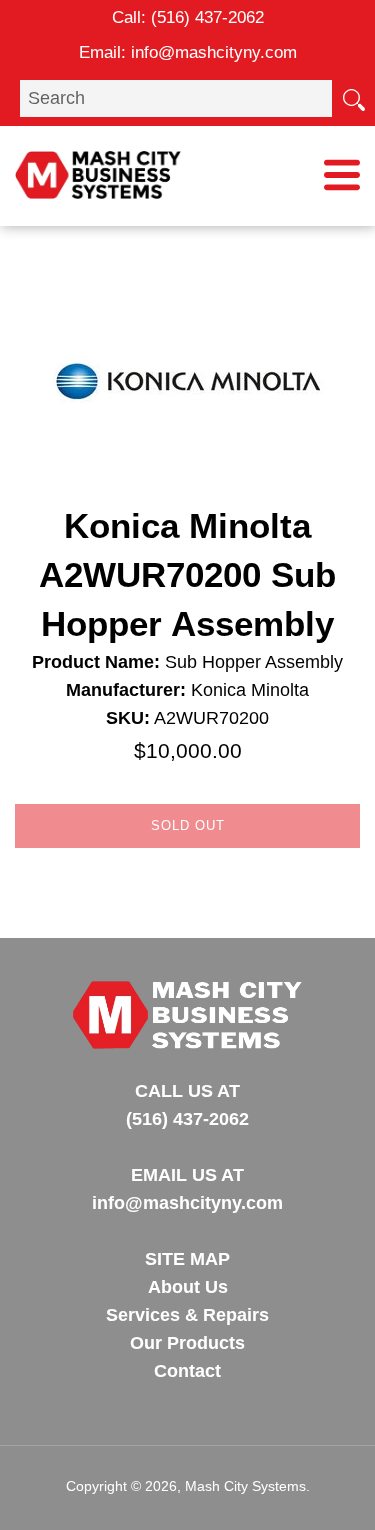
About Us (188, 1287)
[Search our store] (353, 98)
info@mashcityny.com (214, 52)
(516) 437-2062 (207, 17)
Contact (187, 1371)
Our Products (187, 1343)
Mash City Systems (245, 1486)
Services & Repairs (187, 1315)
